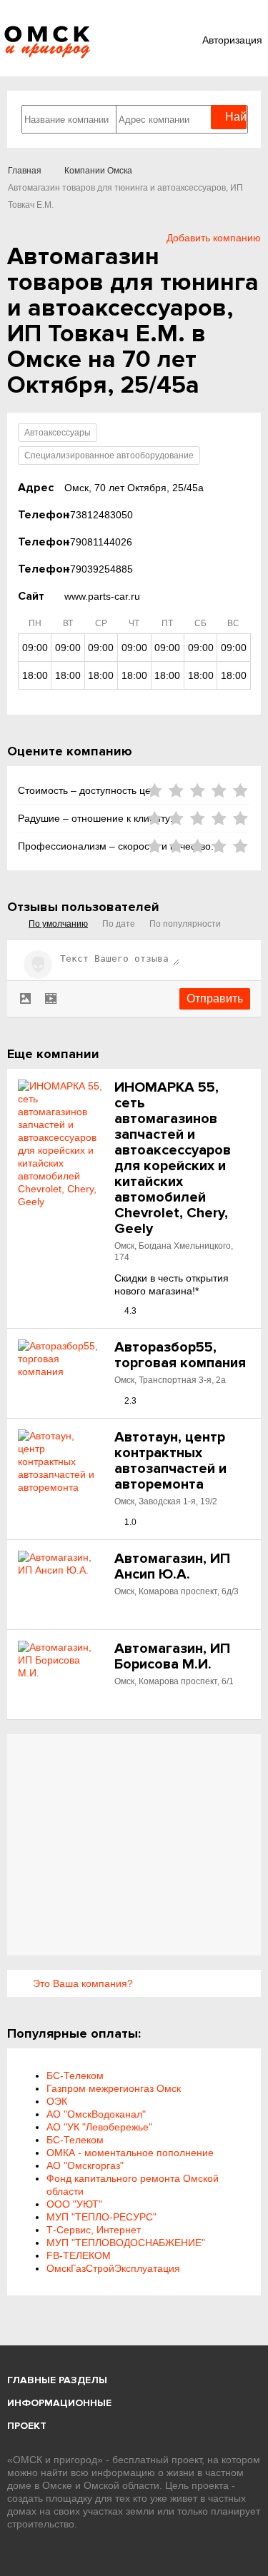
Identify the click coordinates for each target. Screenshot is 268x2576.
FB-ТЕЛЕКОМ (79, 2255)
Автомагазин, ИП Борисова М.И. (172, 1656)
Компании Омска (98, 171)
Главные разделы (57, 2380)
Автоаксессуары (58, 433)
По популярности (185, 924)
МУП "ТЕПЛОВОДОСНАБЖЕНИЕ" (126, 2243)
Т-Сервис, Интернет (94, 2230)
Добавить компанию (214, 238)
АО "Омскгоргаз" (85, 2165)
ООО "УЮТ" (74, 2204)
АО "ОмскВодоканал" (96, 2114)
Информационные (59, 2403)
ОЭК (57, 2101)
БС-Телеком (75, 2076)
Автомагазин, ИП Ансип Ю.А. (172, 1566)
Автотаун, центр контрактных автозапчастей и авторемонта (170, 1461)
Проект (27, 2426)
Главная (25, 171)
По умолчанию (58, 924)
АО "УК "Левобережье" (99, 2127)
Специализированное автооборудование (109, 456)
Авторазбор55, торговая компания (180, 1355)
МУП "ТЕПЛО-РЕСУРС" (101, 2217)
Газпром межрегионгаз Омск (114, 2088)
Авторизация (232, 40)
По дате (119, 924)
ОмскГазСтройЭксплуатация (113, 2268)
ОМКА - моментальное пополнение (130, 2153)
